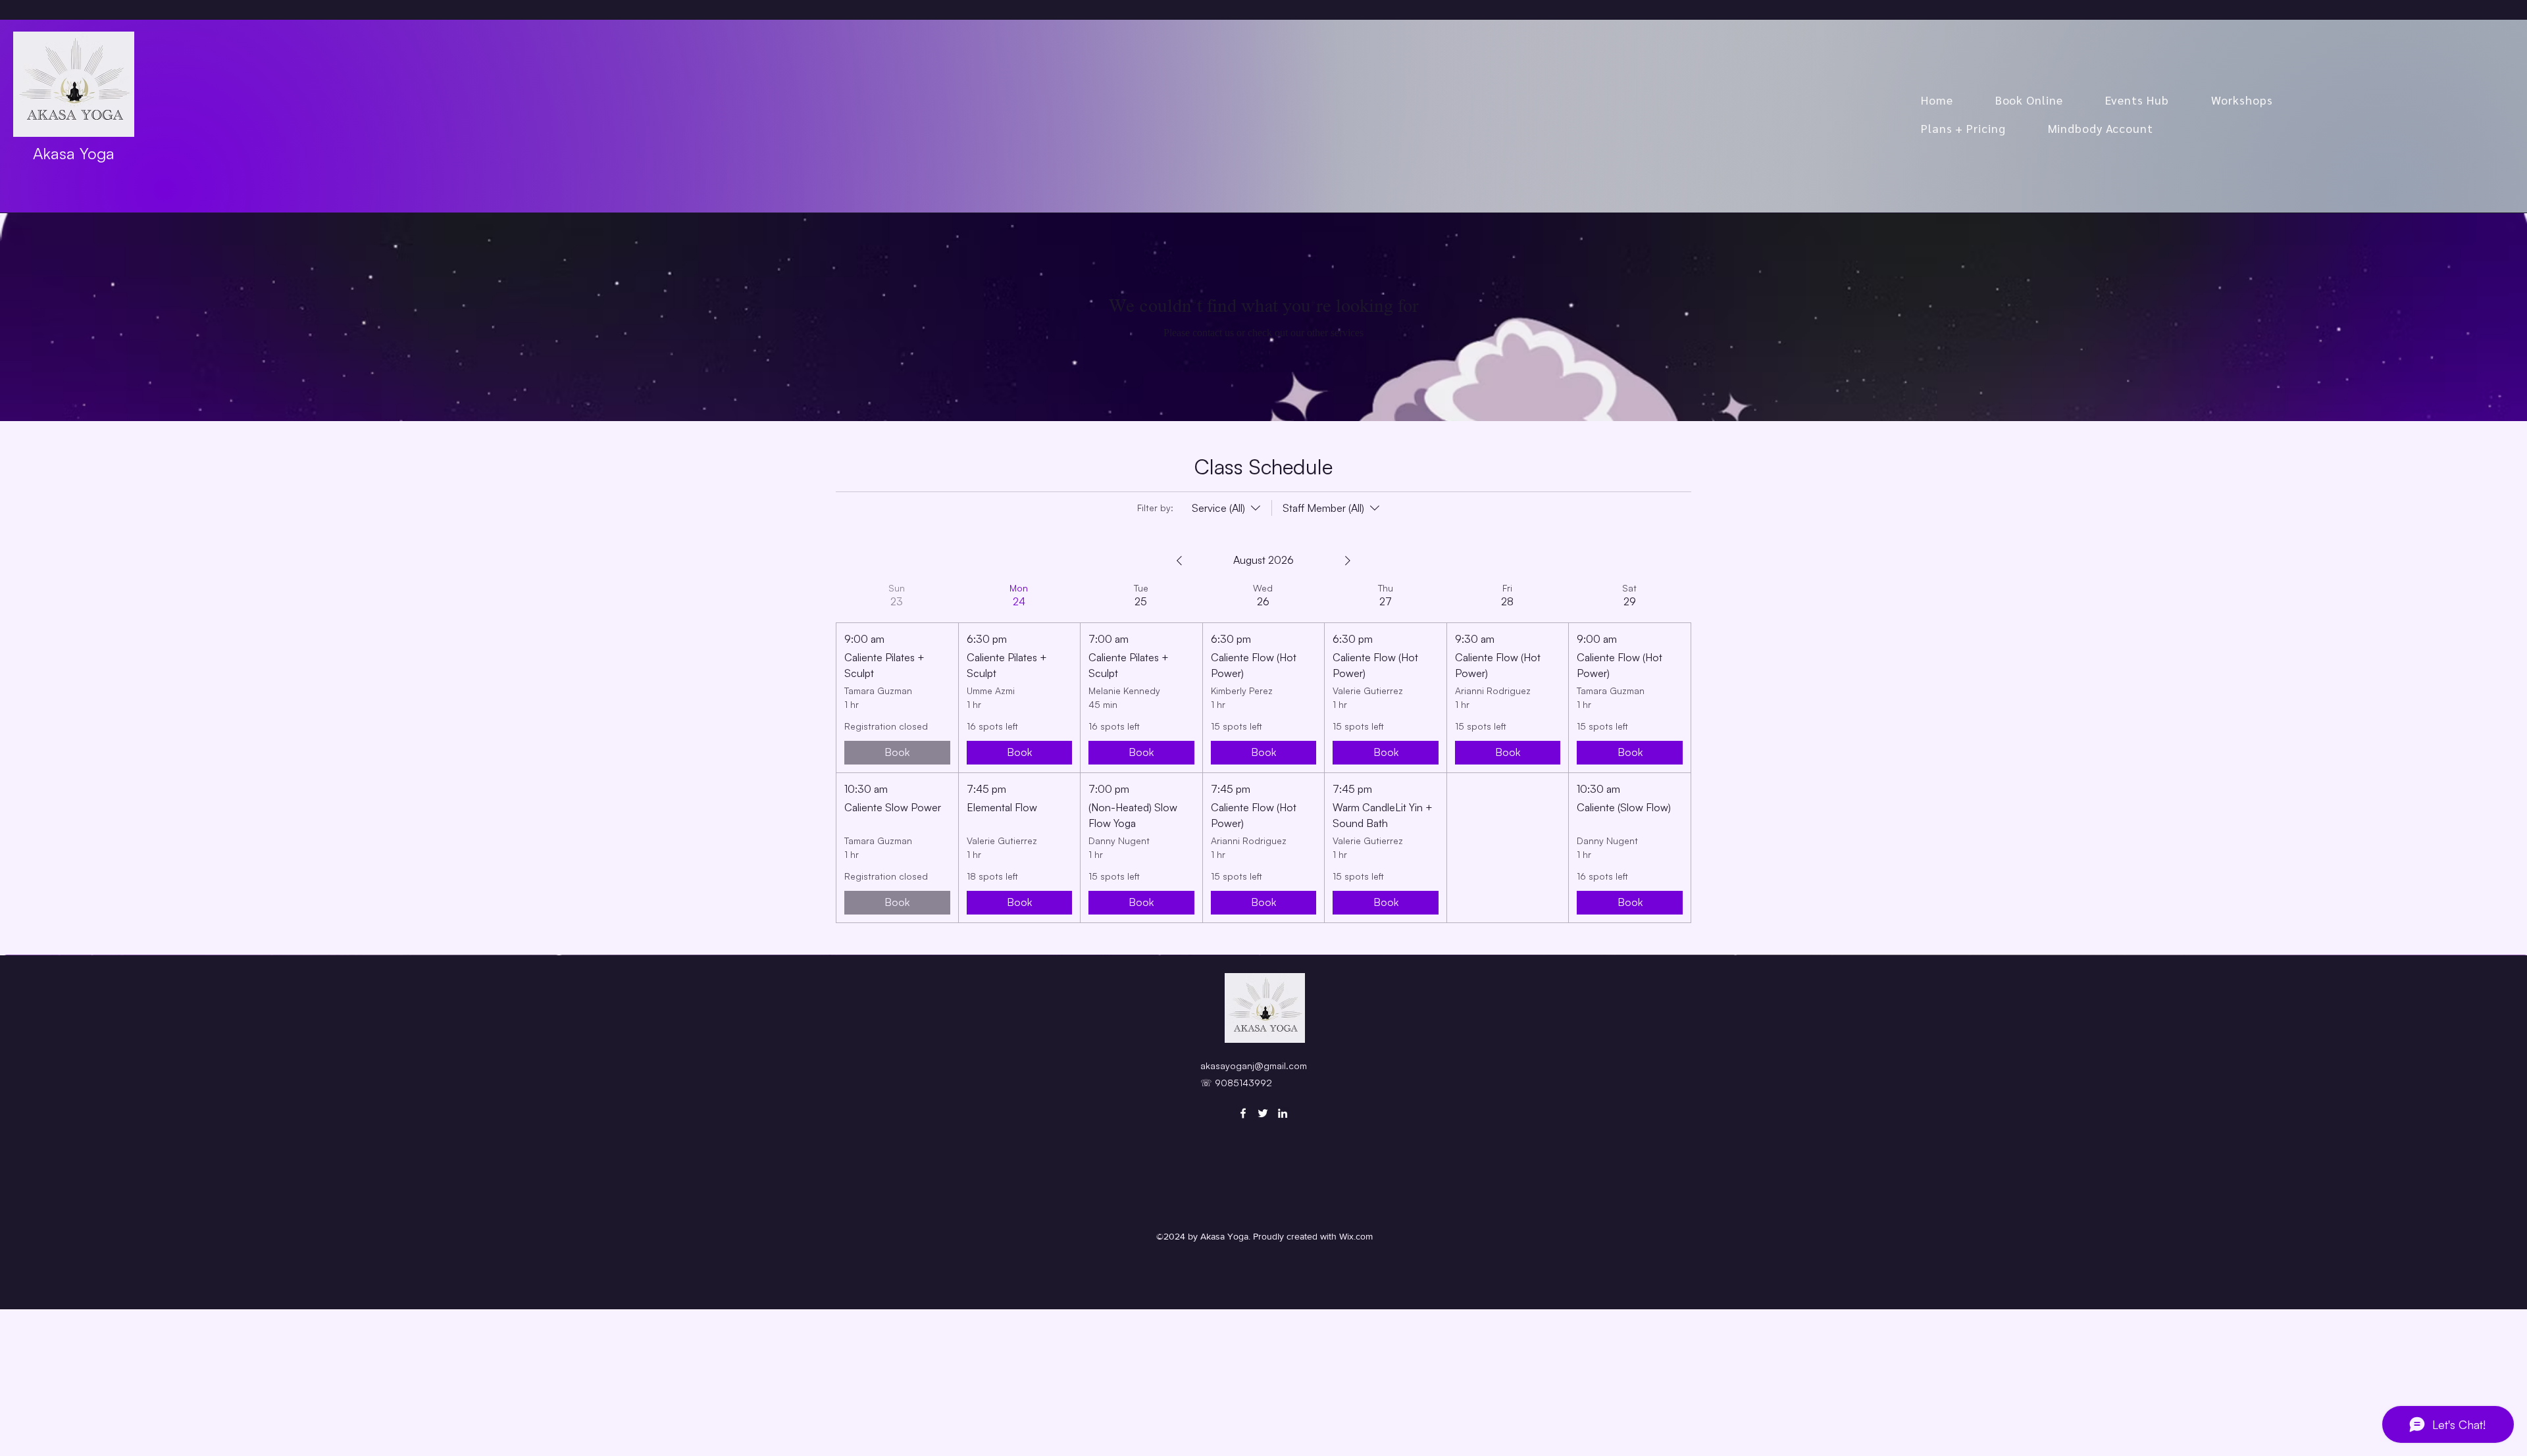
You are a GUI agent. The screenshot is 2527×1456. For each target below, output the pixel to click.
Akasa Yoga (74, 153)
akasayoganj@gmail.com (1254, 1066)
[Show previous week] (1179, 561)
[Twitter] (1263, 1113)
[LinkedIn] (1283, 1113)
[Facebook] (1243, 1113)
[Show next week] (1348, 561)
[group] (897, 752)
